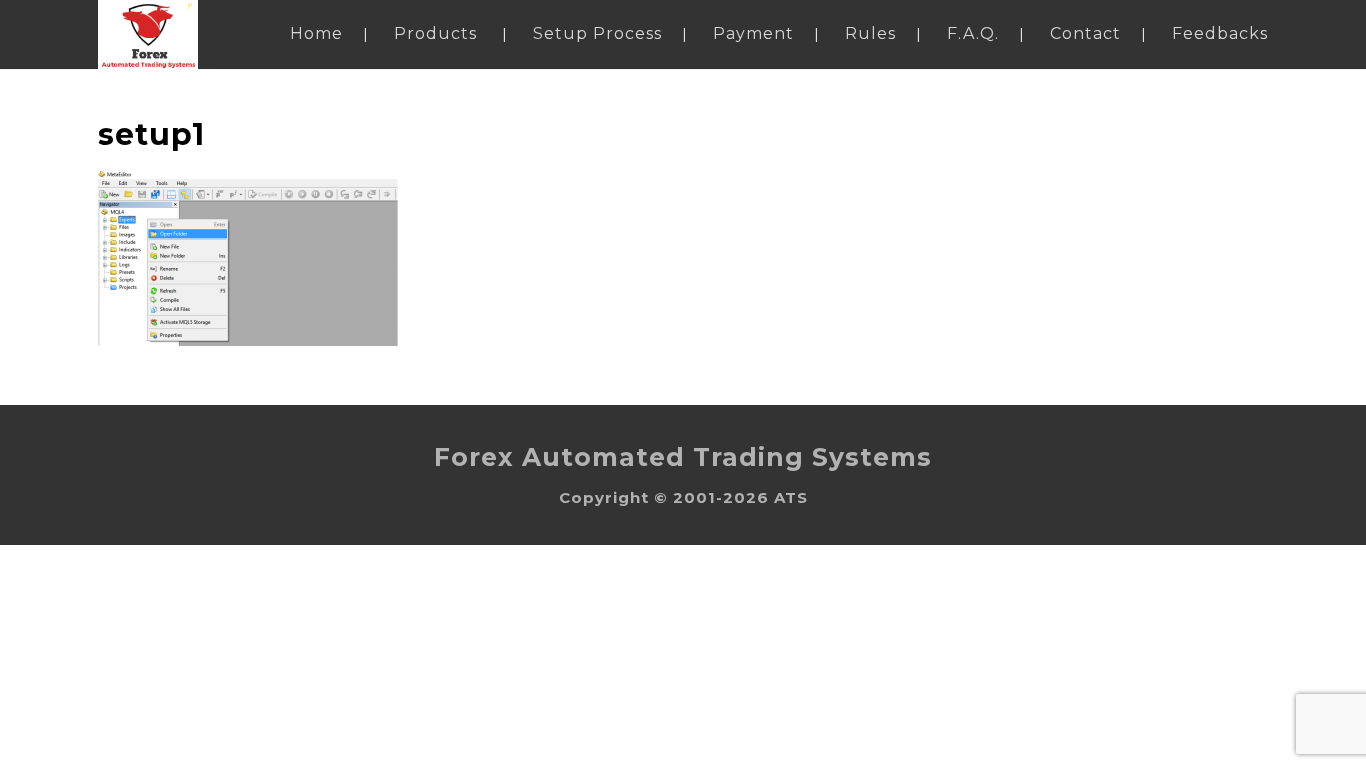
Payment (753, 33)
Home (316, 33)
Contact (1085, 33)
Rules (870, 33)
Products (435, 33)
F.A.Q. (973, 33)
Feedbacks (1220, 33)
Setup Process (597, 33)
